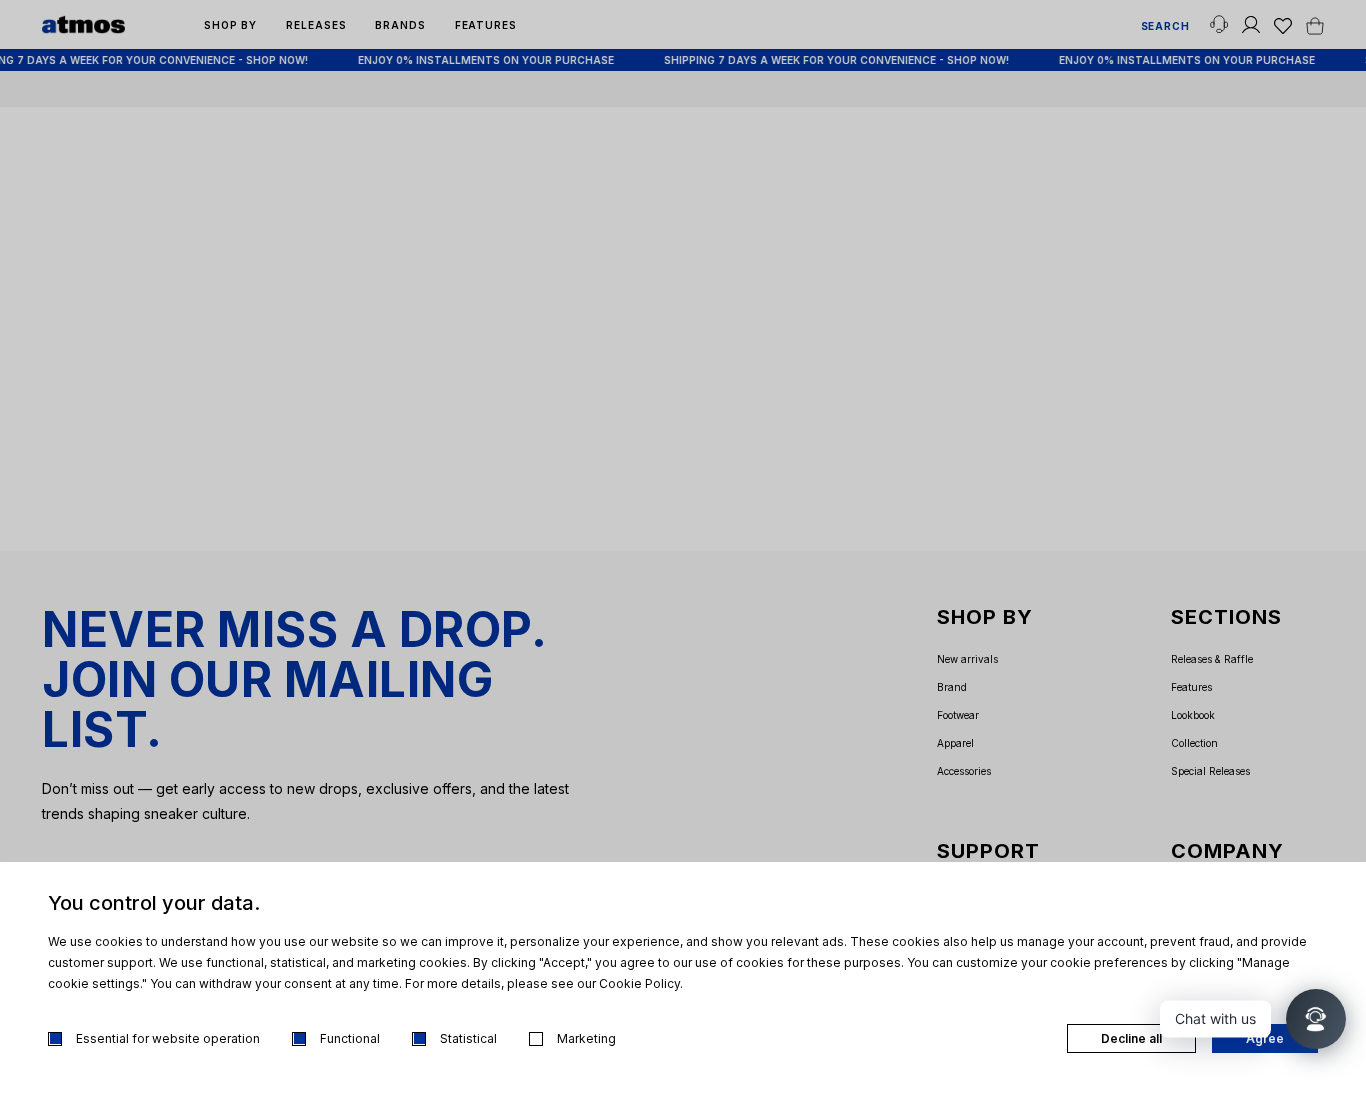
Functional (350, 1038)
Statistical (468, 1038)
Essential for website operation (168, 1038)
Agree (1265, 1038)
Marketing (586, 1038)
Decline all (1131, 1038)
